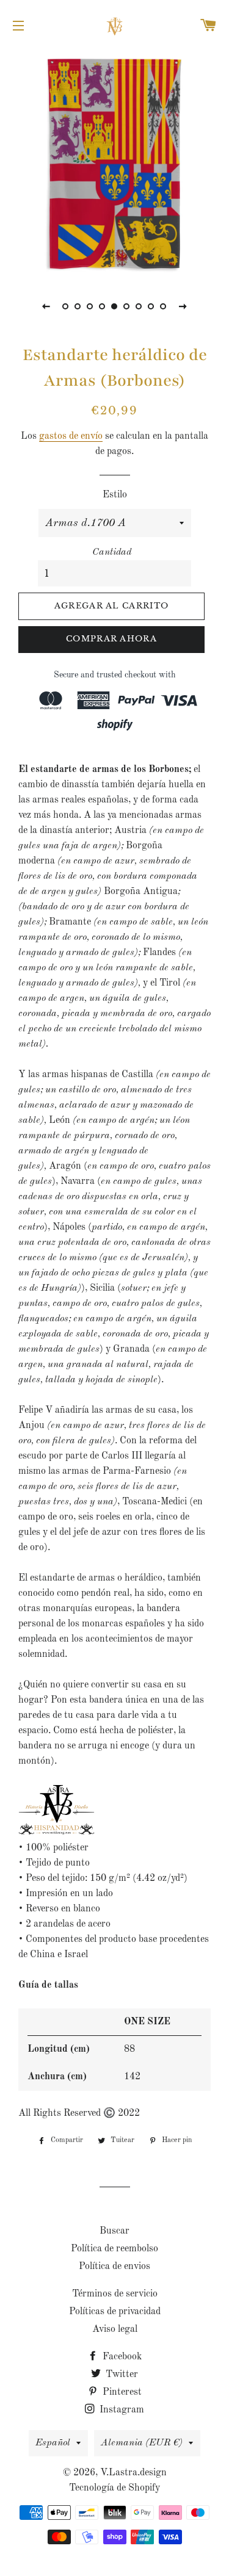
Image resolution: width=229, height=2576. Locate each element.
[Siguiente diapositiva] (183, 306)
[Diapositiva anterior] (46, 306)
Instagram (121, 2410)
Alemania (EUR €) (142, 2443)
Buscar (114, 2231)
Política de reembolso (114, 2249)
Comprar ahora (111, 639)
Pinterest (121, 2392)
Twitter (121, 2375)
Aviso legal (115, 2329)
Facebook (121, 2357)
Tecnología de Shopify (114, 2488)
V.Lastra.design (133, 2473)
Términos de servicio (115, 2294)
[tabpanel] (114, 163)
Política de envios (114, 2267)
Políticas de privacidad (115, 2312)
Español (53, 2443)
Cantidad (112, 552)
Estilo (115, 495)
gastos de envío (71, 436)
